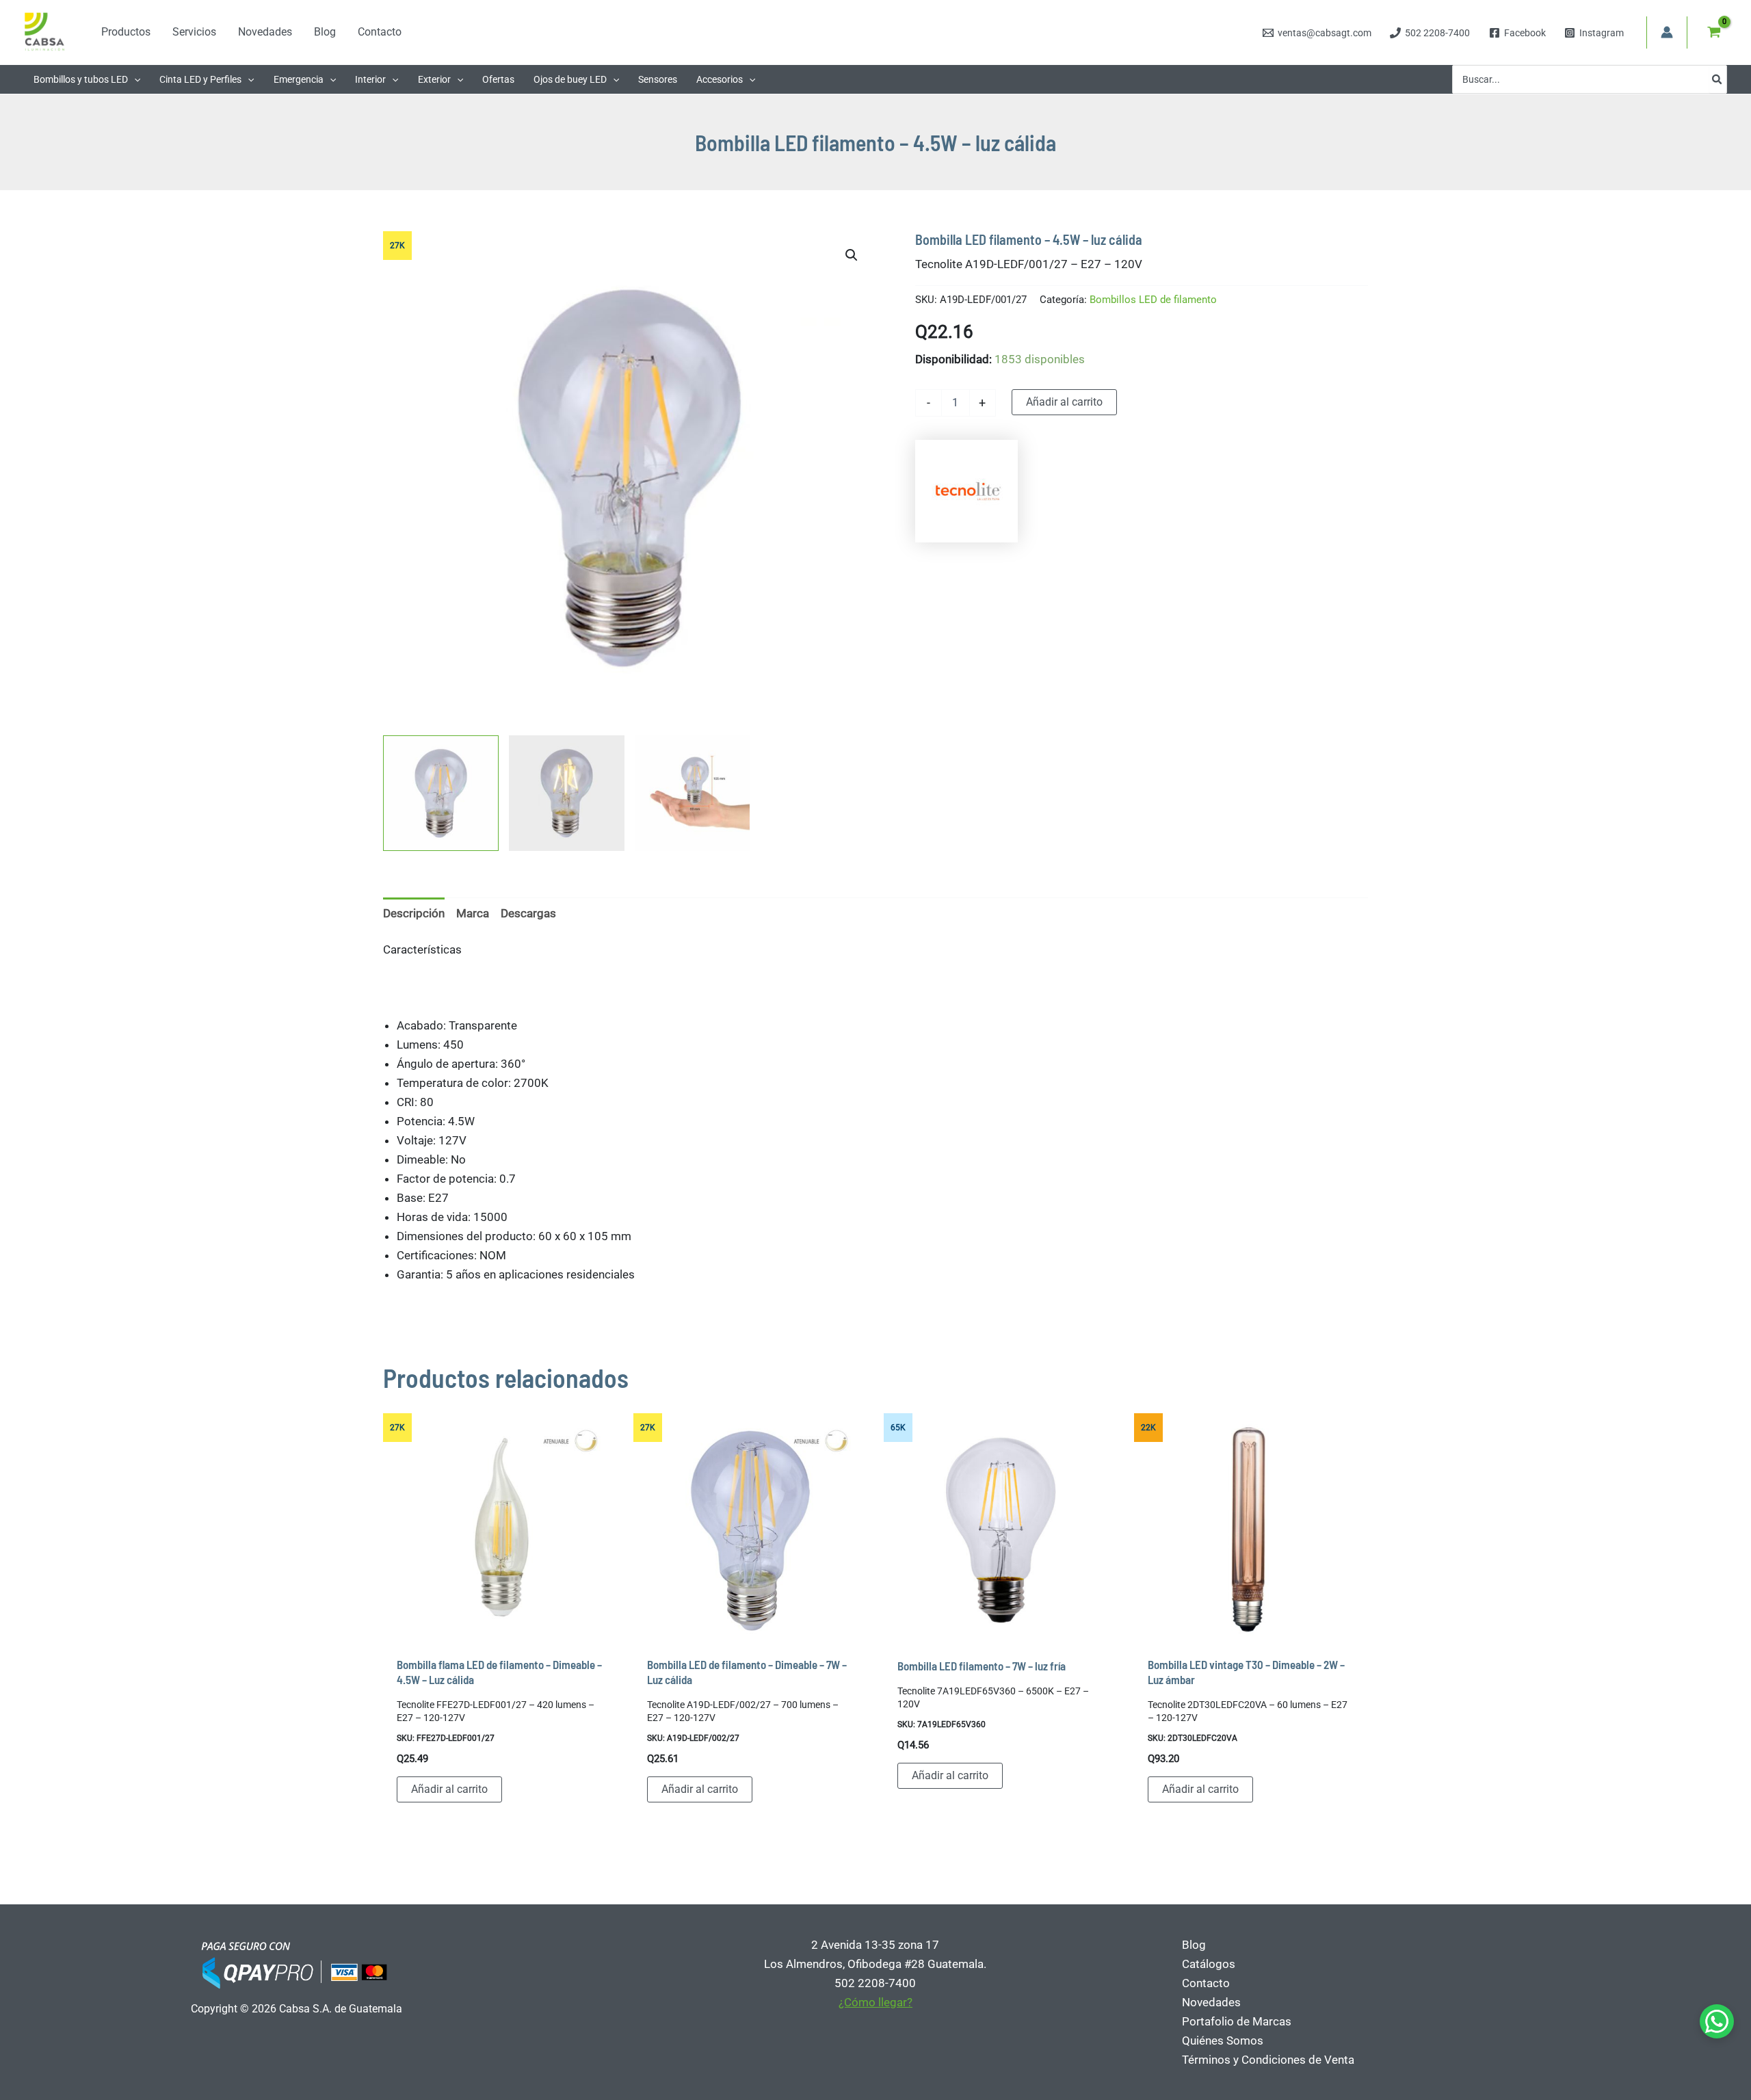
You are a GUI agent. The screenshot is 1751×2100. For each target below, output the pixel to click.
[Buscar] (1717, 79)
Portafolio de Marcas (1237, 2021)
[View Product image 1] (441, 793)
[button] (134, 79)
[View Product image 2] (567, 793)
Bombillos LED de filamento (1153, 300)
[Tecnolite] (966, 491)
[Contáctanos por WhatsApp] (1717, 2021)
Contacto (1206, 1983)
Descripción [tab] (414, 913)
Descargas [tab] (528, 913)
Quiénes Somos (1223, 2040)
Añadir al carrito (1064, 402)
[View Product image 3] (693, 793)
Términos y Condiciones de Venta (1268, 2060)
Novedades (1211, 2002)
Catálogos (1209, 1964)
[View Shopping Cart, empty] (1714, 32)
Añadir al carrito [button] (449, 1789)
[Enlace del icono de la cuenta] (1667, 32)
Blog (1194, 1945)
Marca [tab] (473, 913)
